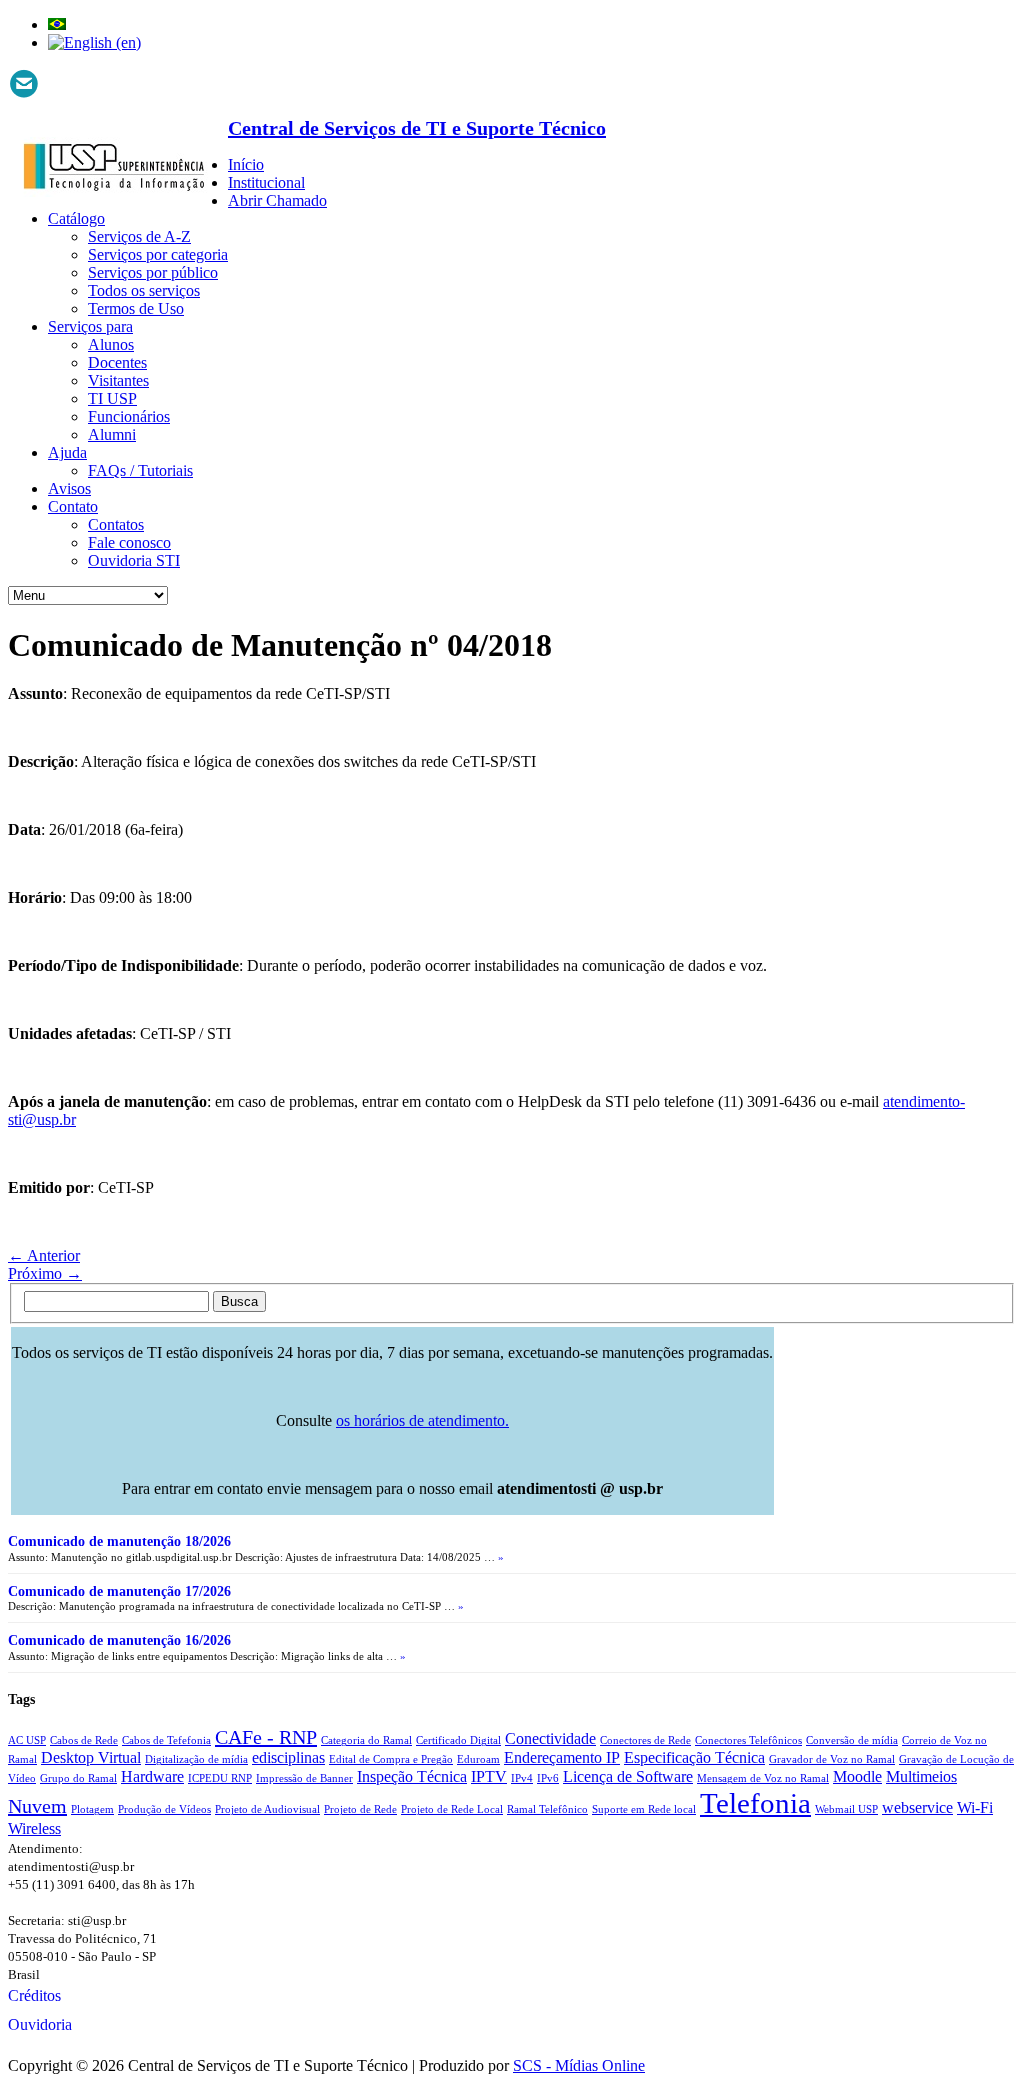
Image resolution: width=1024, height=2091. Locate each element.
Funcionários (129, 416)
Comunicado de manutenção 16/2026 (119, 1640)
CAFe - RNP (266, 1737)
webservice (917, 1808)
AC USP (27, 1740)
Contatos (116, 524)
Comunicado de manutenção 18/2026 (119, 1541)
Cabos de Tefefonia (166, 1740)
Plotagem (92, 1809)
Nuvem (37, 1806)
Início (246, 164)
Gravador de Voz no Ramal (832, 1759)
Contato (73, 506)
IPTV (489, 1777)
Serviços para (90, 326)
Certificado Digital (458, 1740)
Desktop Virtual (91, 1758)
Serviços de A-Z (139, 236)
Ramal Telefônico (547, 1809)
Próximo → (45, 1273)
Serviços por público (153, 272)
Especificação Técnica (694, 1758)
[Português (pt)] (57, 24)
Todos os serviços (144, 290)
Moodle (857, 1777)
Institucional (266, 182)
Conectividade (550, 1739)
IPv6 (548, 1778)
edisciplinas (288, 1758)
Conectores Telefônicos (748, 1740)
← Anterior (44, 1255)
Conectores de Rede (645, 1740)
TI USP (112, 398)
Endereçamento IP (562, 1758)
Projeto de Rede (360, 1809)
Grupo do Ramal (78, 1778)
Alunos (111, 344)
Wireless (34, 1829)
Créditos (34, 1995)
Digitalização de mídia (196, 1759)
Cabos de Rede (84, 1740)
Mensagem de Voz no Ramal (763, 1778)
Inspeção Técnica (412, 1777)
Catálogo (76, 218)
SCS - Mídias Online (579, 2065)
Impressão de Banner (304, 1778)
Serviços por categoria (158, 254)
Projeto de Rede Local (452, 1809)
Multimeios (921, 1777)
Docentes (117, 362)
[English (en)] (94, 42)
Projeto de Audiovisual (267, 1809)
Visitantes (118, 380)
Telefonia (755, 1803)
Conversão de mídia (852, 1740)
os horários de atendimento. (422, 1420)
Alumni (112, 434)
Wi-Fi (975, 1808)
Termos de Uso (136, 308)
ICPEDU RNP (220, 1778)
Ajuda (67, 452)
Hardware (152, 1777)
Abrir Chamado (277, 200)
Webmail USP (846, 1809)
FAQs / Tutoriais (140, 470)
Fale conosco (129, 542)
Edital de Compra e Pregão (391, 1759)
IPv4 (522, 1778)
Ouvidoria (40, 2024)
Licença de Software (628, 1777)
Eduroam (478, 1759)
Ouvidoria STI (134, 560)
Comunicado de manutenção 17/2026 (119, 1591)
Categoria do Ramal (366, 1740)
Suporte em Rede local (644, 1809)
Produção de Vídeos (164, 1809)
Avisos (69, 488)
